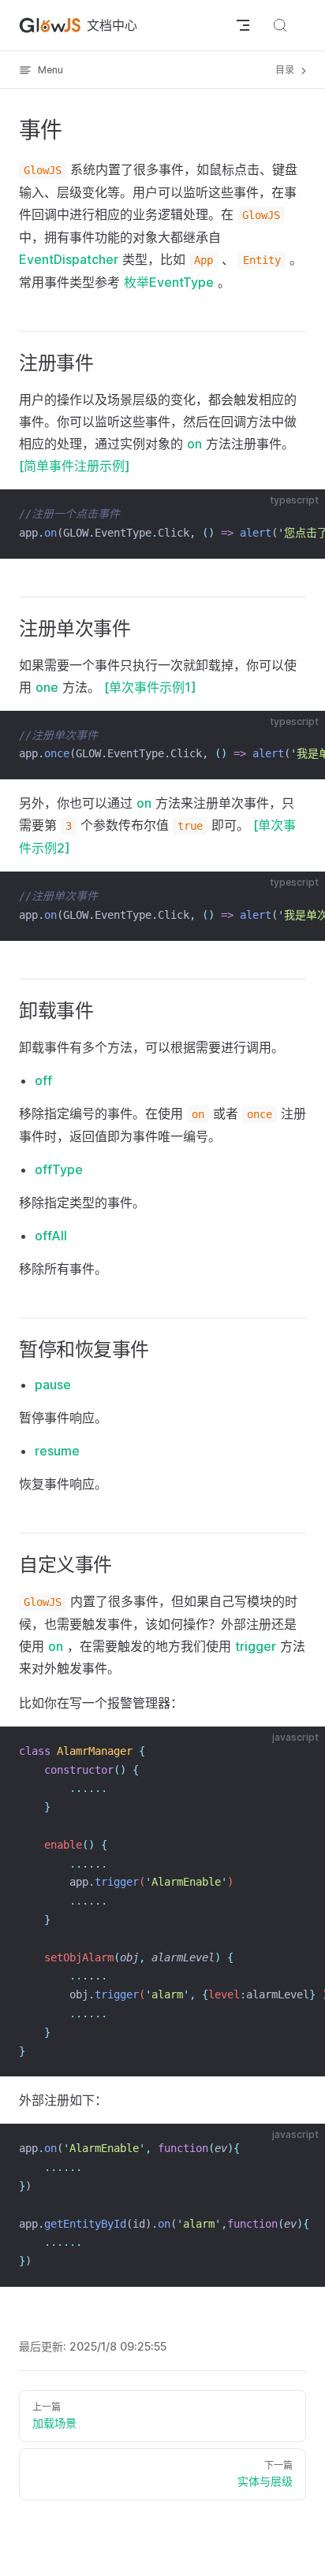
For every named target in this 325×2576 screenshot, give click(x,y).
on (194, 444)
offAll (51, 1236)
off (43, 1080)
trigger (256, 1646)
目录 (286, 70)
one (47, 687)
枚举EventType (169, 282)
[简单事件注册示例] (75, 466)
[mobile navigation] (243, 25)
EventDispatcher (69, 259)
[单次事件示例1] (150, 687)
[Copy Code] (300, 515)
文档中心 (112, 25)
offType (59, 1169)
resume (57, 1451)
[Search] (300, 25)
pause (53, 1385)
